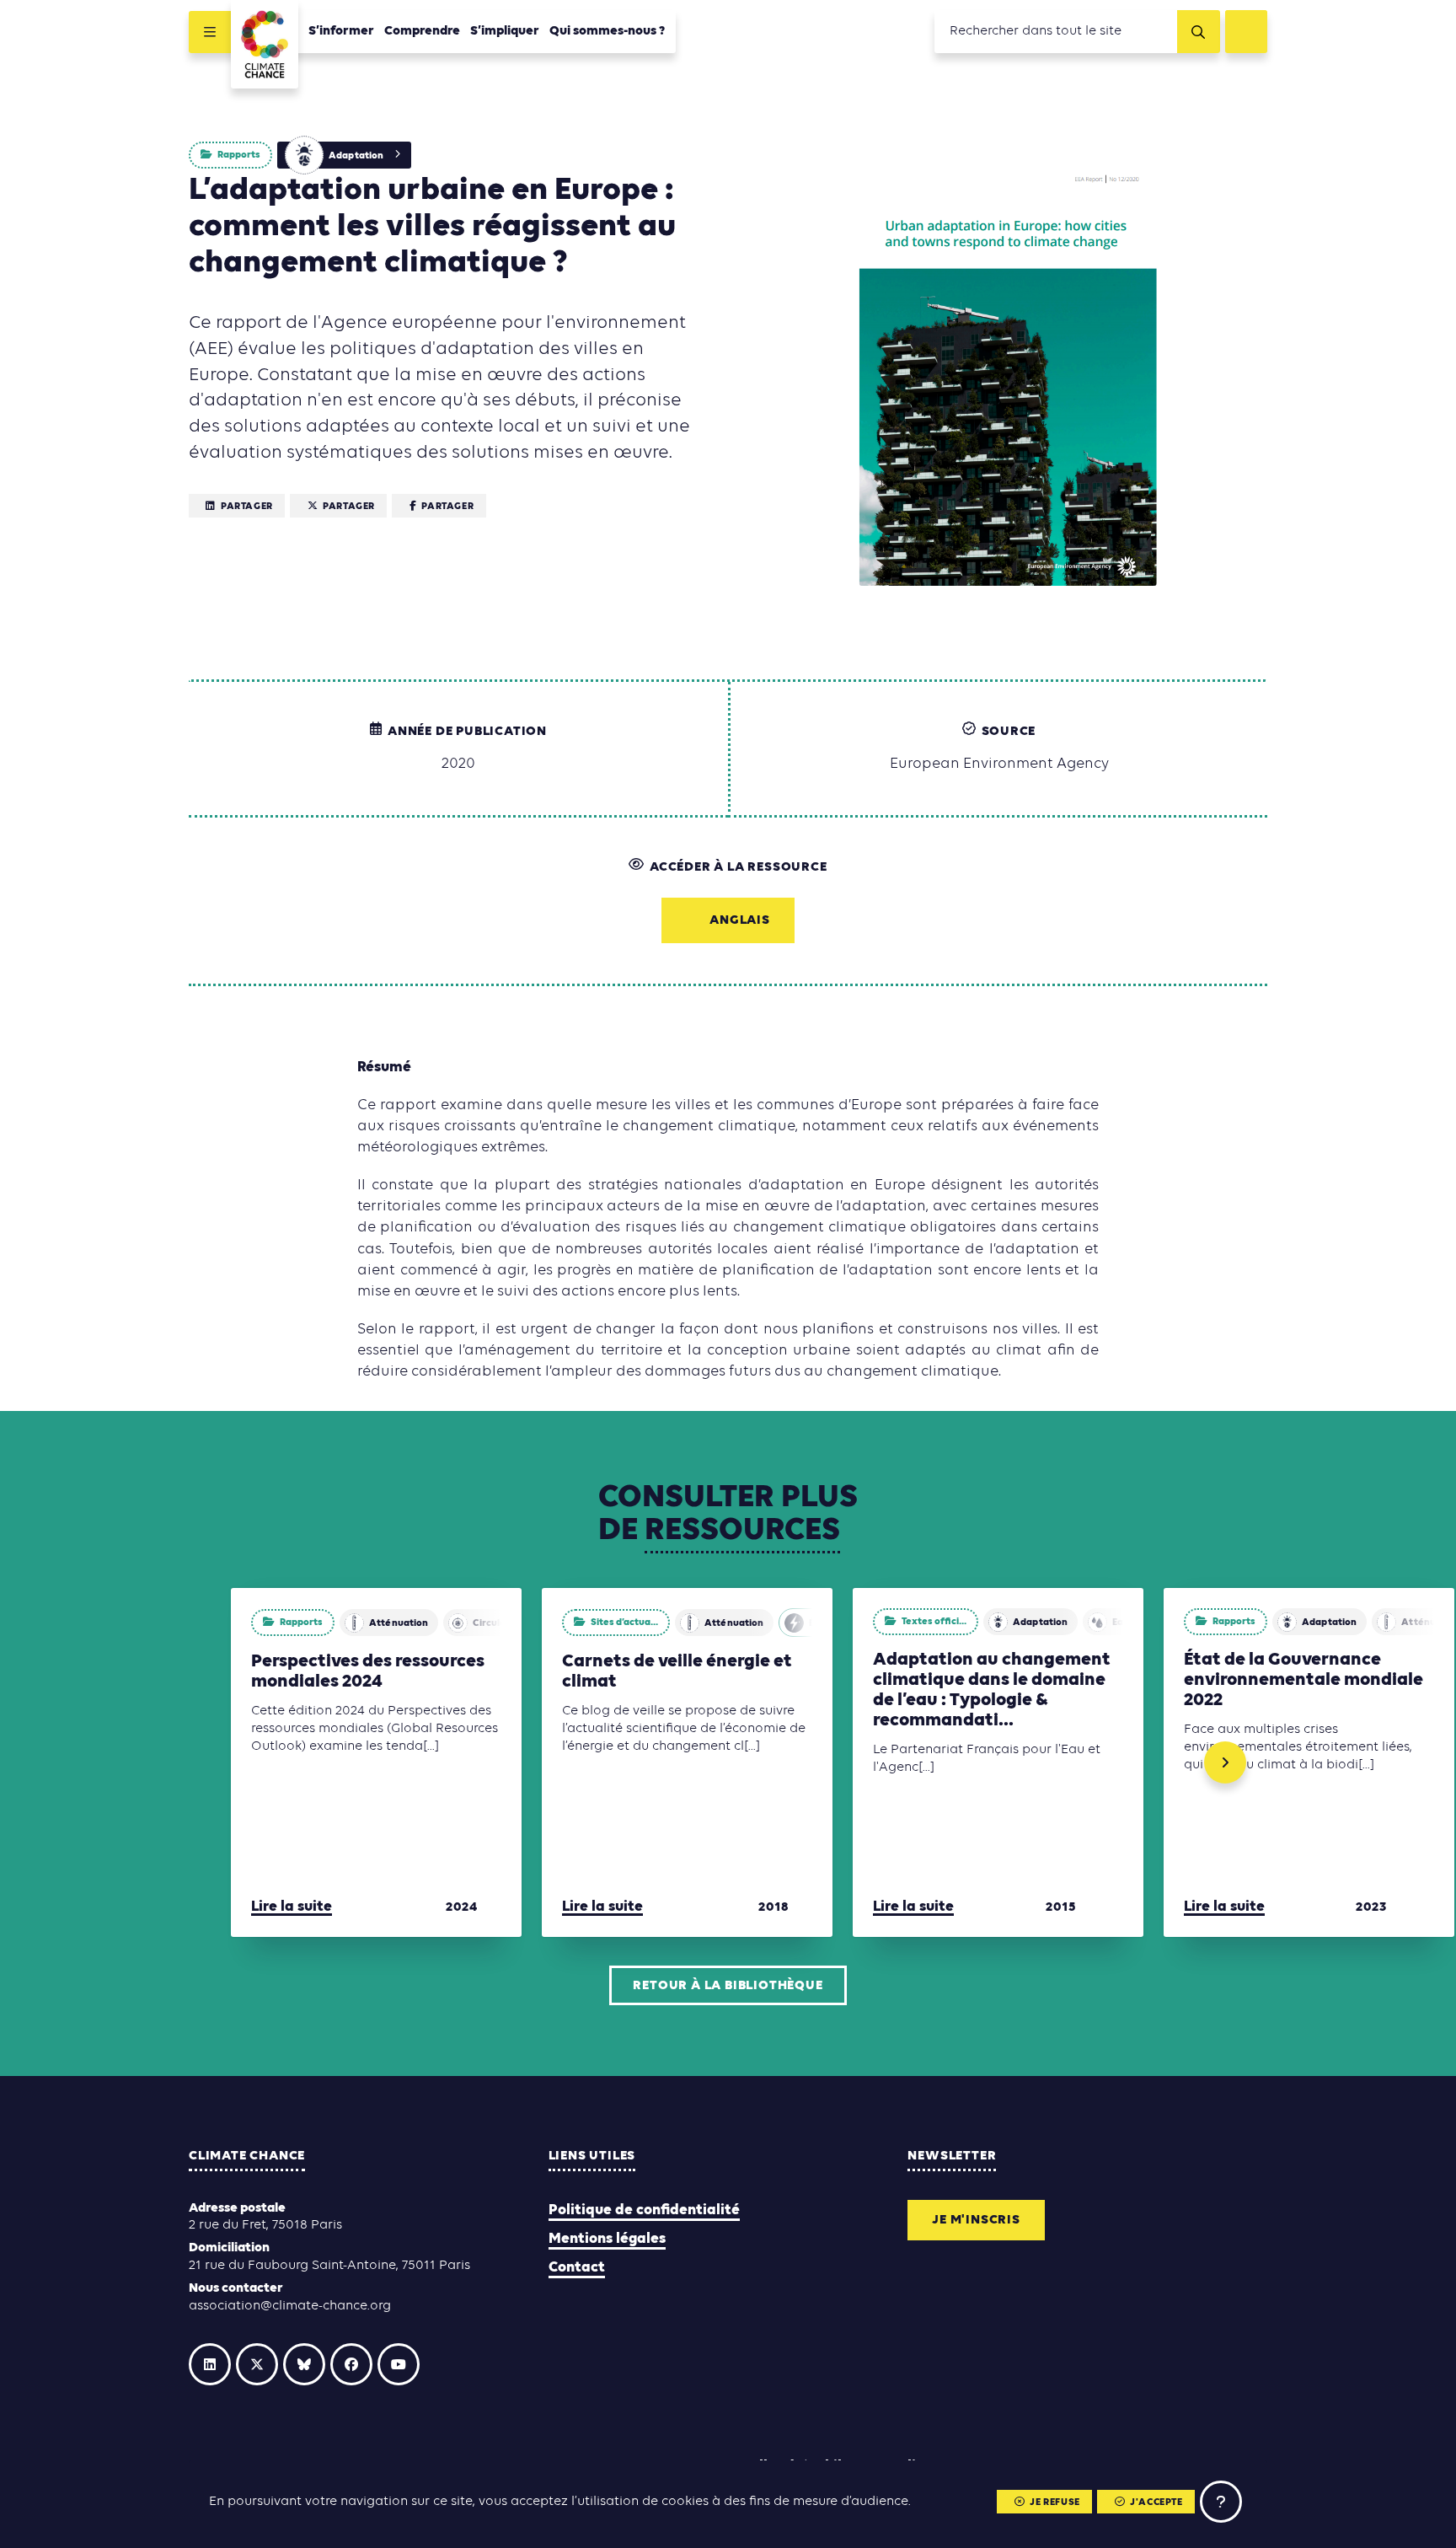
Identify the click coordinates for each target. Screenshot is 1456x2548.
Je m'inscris (976, 2220)
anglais (740, 920)
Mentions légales (607, 2239)
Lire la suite (292, 1907)
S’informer (341, 31)
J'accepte (1156, 2502)
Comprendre (422, 31)
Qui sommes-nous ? (608, 31)
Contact (577, 2268)
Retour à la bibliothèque (728, 1986)
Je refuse (1055, 2502)
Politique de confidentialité (644, 2210)
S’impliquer (505, 31)
